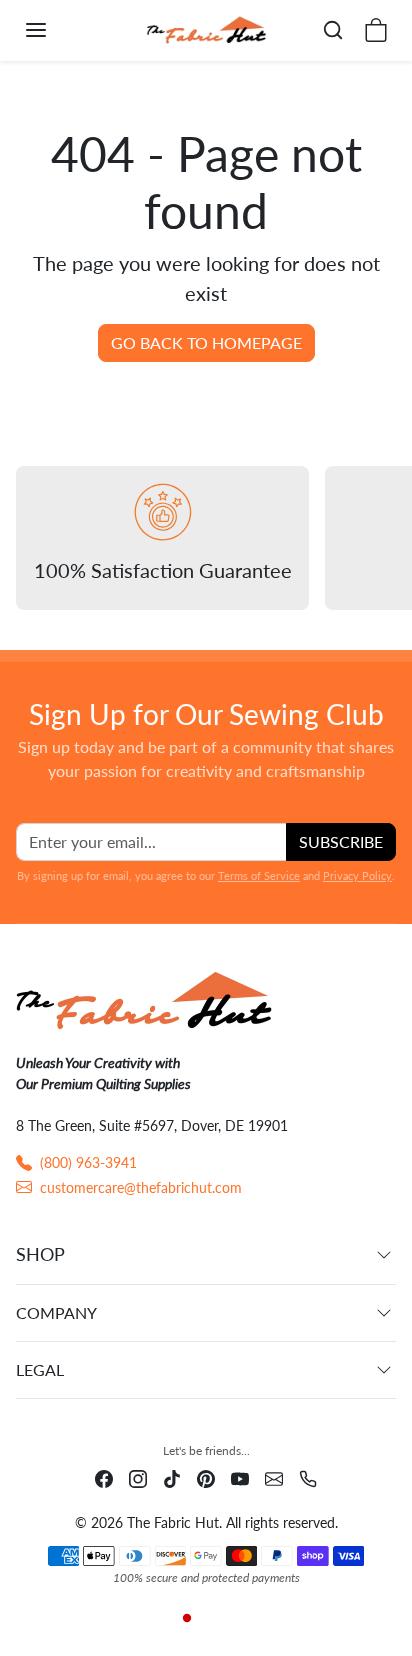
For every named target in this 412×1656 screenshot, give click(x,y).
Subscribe (341, 841)
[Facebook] (104, 1477)
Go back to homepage (206, 342)
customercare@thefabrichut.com (141, 1187)
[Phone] (308, 1477)
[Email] (274, 1477)
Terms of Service (259, 875)
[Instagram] (138, 1477)
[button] (56, 30)
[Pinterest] (206, 1477)
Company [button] (56, 1312)
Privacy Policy (357, 875)
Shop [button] (40, 1254)
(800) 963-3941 (88, 1162)
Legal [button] (40, 1369)
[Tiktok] (172, 1477)
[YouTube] (240, 1477)
